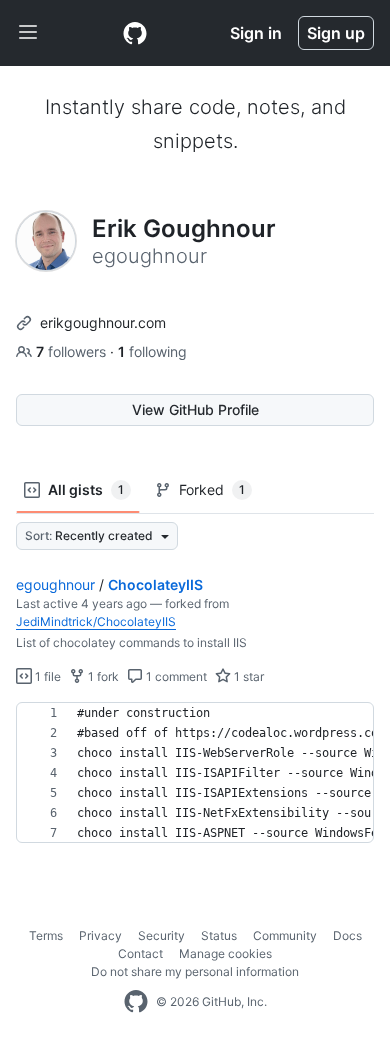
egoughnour (55, 584)
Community (285, 935)
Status (219, 935)
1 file (46, 676)
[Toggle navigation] (28, 33)
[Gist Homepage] (135, 33)
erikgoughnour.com (103, 322)
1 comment (175, 676)
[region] (195, 773)
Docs (347, 935)
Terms (46, 935)
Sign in (256, 33)
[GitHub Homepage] (136, 1002)
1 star (247, 676)
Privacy (100, 935)
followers (73, 351)
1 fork (102, 676)
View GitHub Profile (195, 409)
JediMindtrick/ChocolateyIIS (96, 621)
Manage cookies (225, 953)
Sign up (336, 33)
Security (161, 935)
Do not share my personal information (195, 971)
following (152, 351)
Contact (140, 953)
